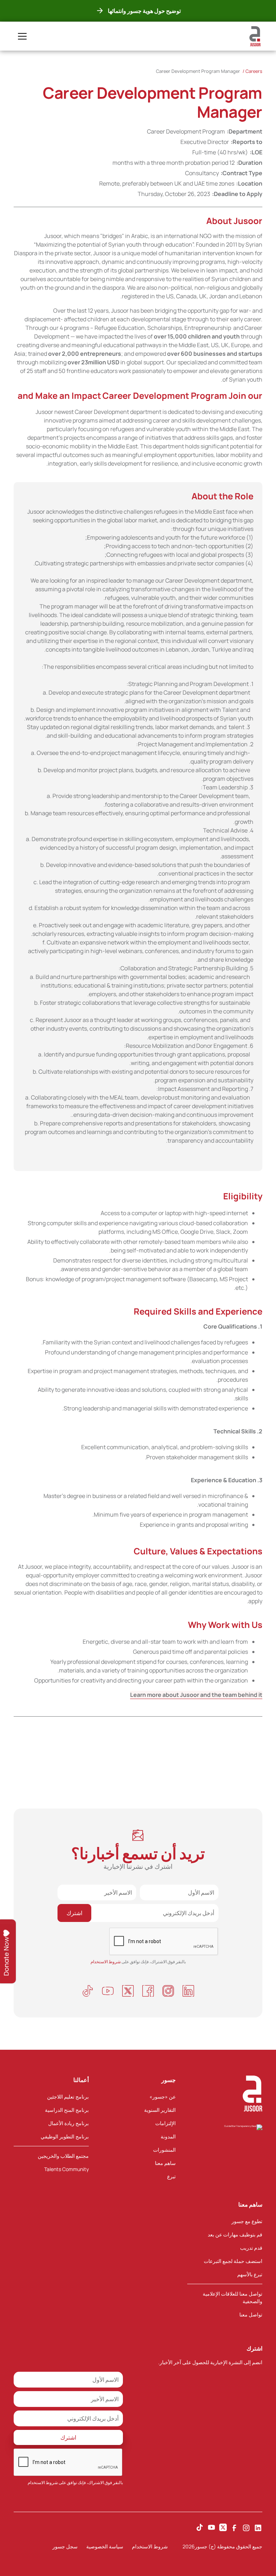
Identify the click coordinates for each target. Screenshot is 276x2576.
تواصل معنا (251, 2314)
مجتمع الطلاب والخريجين (63, 2156)
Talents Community (66, 2169)
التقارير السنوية (160, 2110)
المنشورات (164, 2150)
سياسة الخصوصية (105, 2546)
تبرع (171, 2176)
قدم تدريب (251, 2248)
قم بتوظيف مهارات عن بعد (235, 2234)
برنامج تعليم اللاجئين (68, 2097)
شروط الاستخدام (43, 2482)
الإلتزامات (165, 2123)
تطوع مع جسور (247, 2221)
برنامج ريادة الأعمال (68, 2123)
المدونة (168, 2136)
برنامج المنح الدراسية (67, 2110)
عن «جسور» (163, 2097)
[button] (21, 36)
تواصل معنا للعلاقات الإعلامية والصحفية (233, 2297)
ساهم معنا (165, 2163)
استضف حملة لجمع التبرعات (233, 2261)
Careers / (252, 71)
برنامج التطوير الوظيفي (65, 2136)
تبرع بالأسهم (250, 2274)
